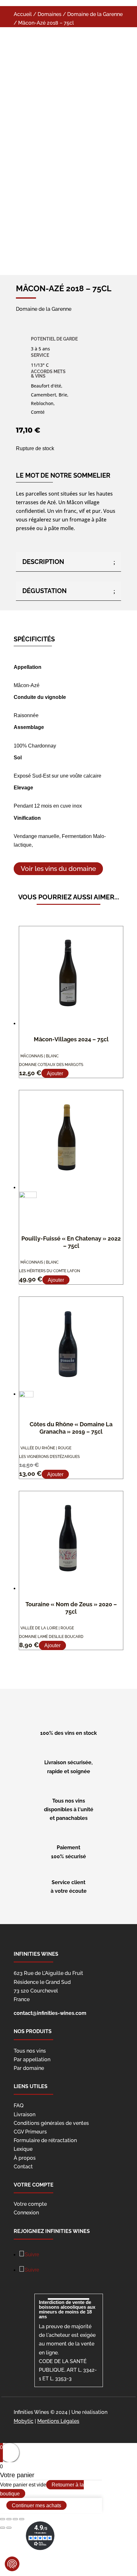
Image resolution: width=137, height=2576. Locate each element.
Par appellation (32, 2059)
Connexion (26, 2213)
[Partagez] (9, 2519)
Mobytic (24, 2421)
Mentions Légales (58, 2421)
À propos (25, 2158)
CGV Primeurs (30, 2132)
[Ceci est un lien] (55, 148)
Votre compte (30, 2204)
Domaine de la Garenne (95, 14)
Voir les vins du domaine (58, 869)
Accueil (23, 14)
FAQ (19, 2106)
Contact (23, 2167)
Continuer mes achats (36, 2506)
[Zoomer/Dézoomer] (22, 2519)
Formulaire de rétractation (45, 2140)
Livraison (25, 2114)
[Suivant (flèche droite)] (9, 2528)
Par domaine (29, 2068)
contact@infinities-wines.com (50, 2013)
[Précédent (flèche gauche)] (3, 2528)
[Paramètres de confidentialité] (12, 2564)
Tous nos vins (30, 2051)
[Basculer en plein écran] (15, 2519)
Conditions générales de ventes (51, 2123)
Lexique (23, 2149)
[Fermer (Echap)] (3, 2519)
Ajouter (55, 1073)
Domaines (50, 14)
